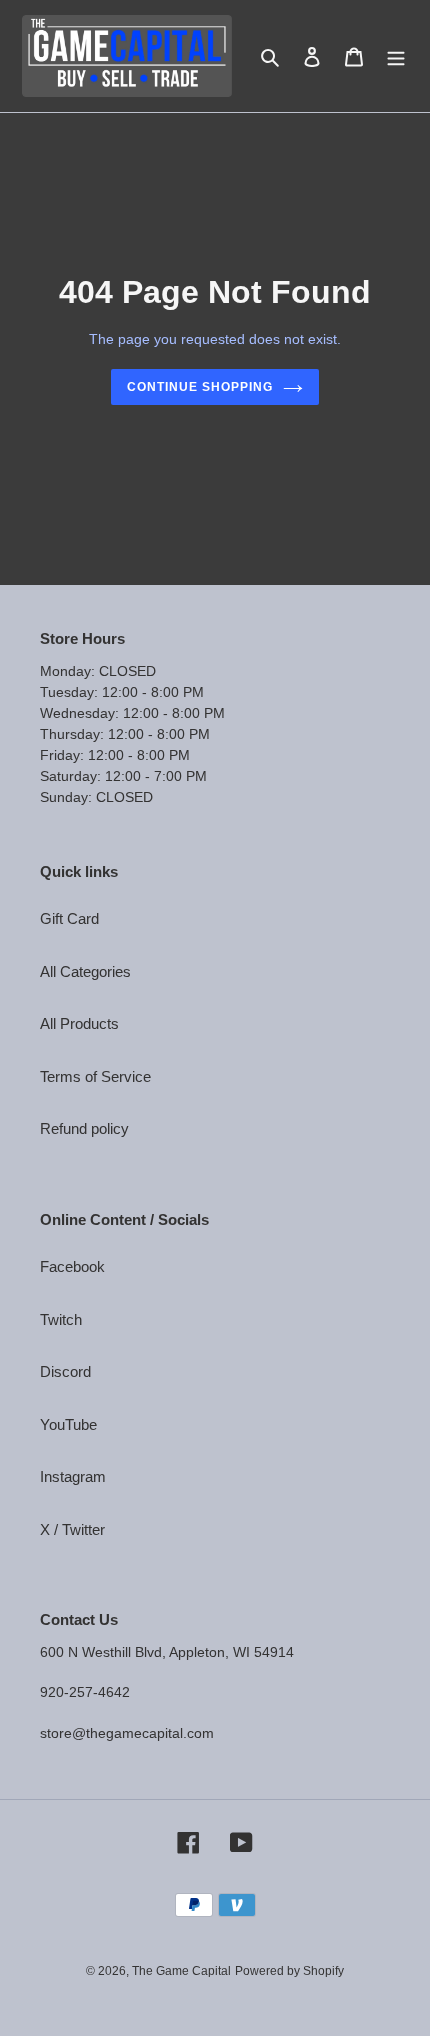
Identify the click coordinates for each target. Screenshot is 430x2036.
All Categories (85, 971)
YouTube (68, 1424)
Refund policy (84, 1128)
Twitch (61, 1319)
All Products (79, 1023)
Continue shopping (200, 387)
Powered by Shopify (289, 1971)
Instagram (73, 1476)
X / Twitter (72, 1529)
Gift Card (69, 918)
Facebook (72, 1266)
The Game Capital (181, 1971)
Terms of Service (95, 1076)
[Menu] (396, 56)
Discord (65, 1371)
